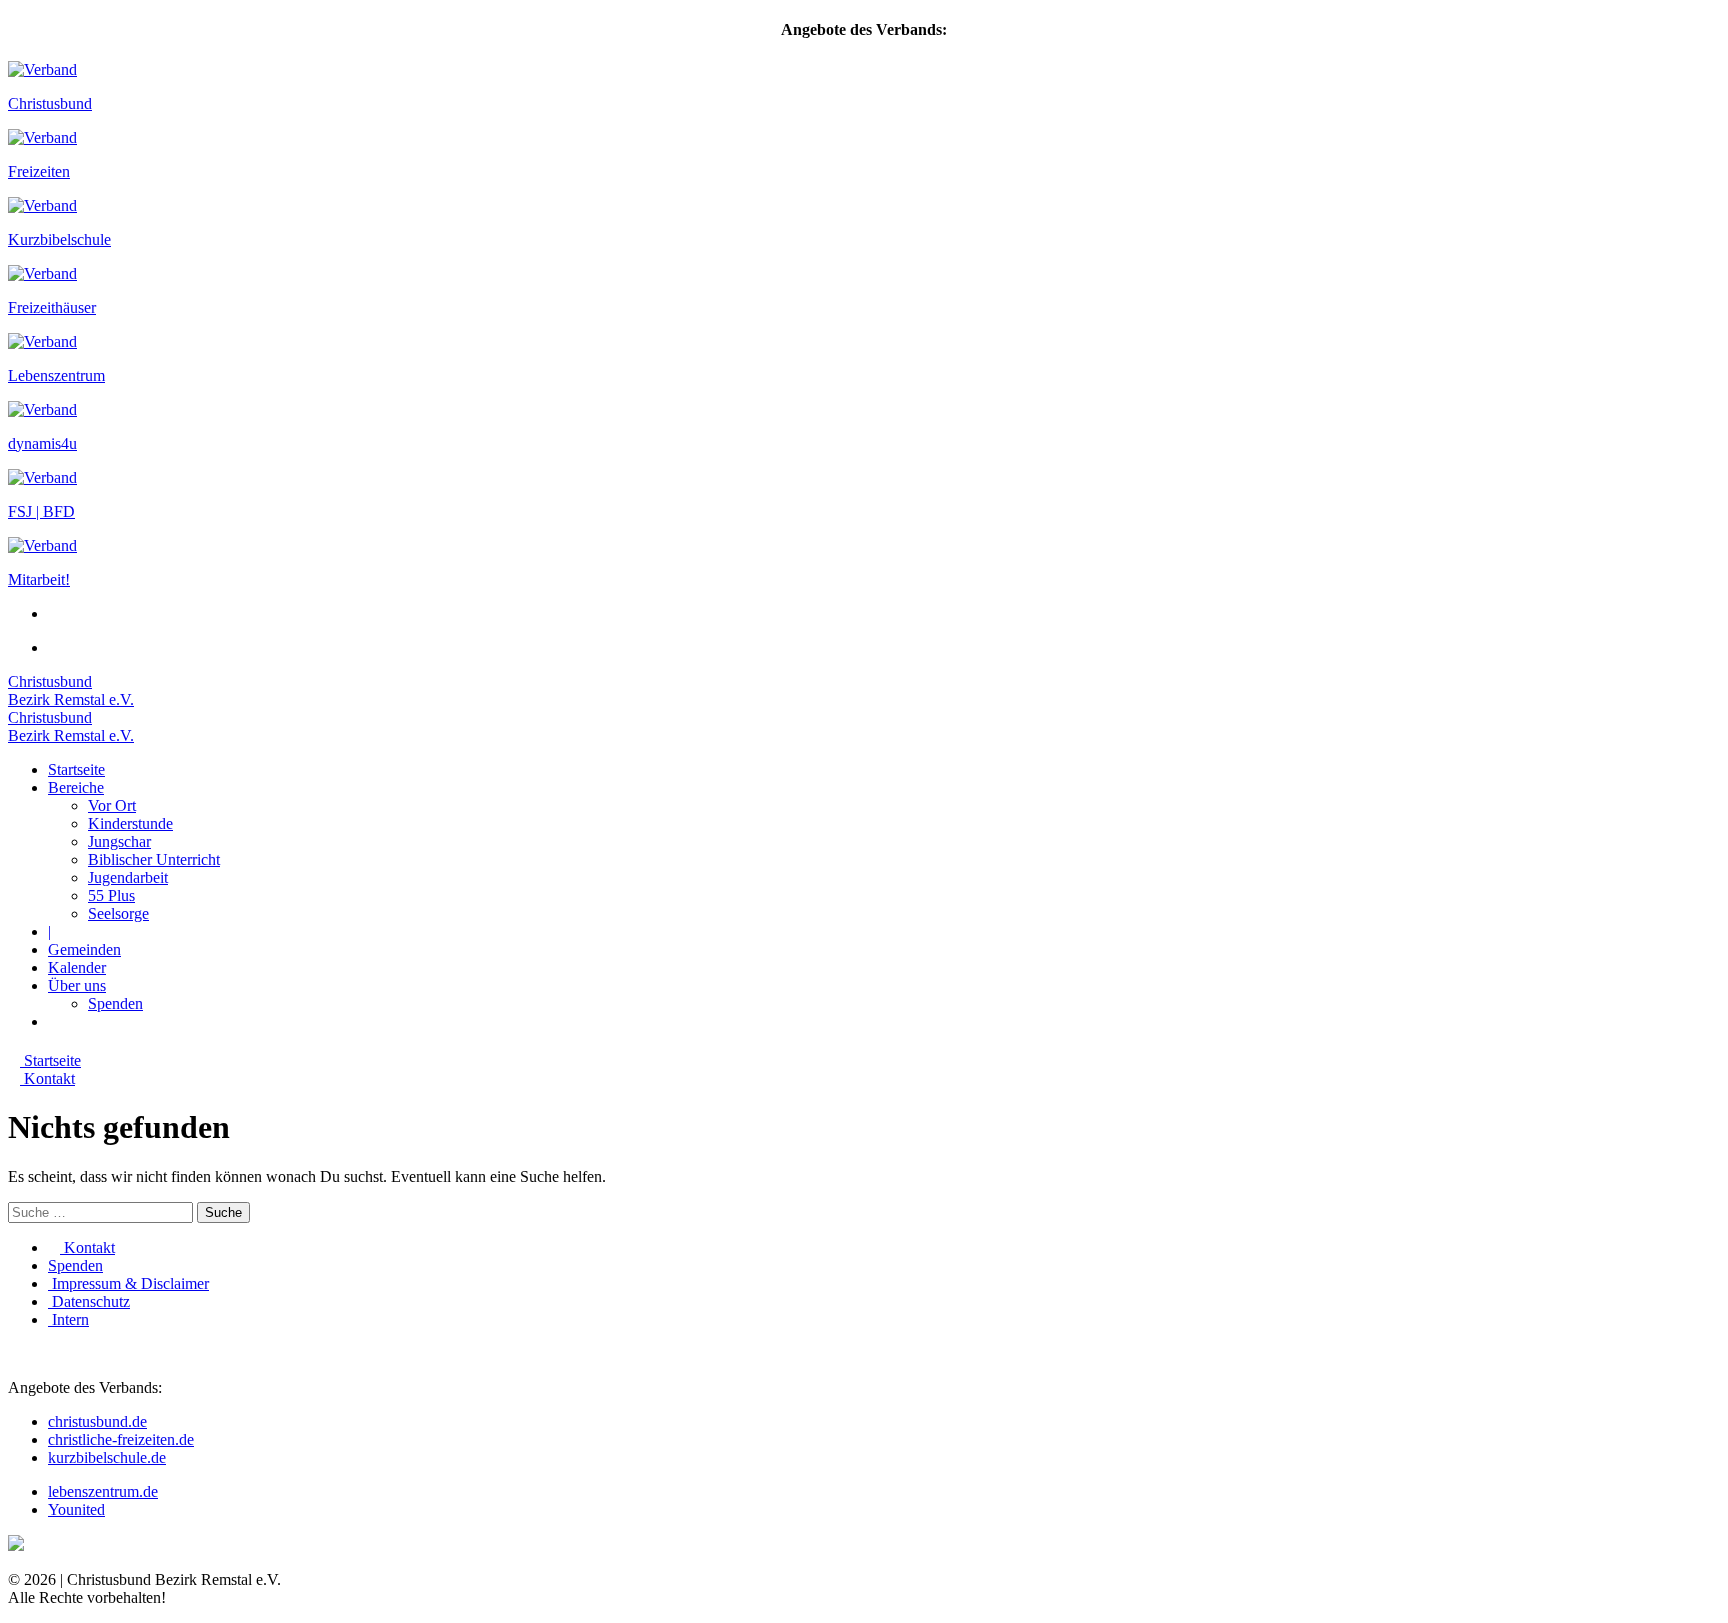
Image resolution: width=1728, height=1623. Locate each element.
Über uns (77, 985)
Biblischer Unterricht (154, 859)
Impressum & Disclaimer (128, 1283)
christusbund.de (97, 1421)
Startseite (76, 769)
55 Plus (111, 895)
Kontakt (87, 1247)
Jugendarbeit (128, 877)
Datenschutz (89, 1301)
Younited (76, 1509)
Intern (68, 1319)
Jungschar (119, 841)
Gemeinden (84, 949)
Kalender (77, 967)
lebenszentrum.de (103, 1491)
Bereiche (76, 787)
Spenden (115, 1003)
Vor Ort (112, 805)
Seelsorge (118, 913)
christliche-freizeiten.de (121, 1439)
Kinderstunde (130, 823)
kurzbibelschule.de (107, 1457)
